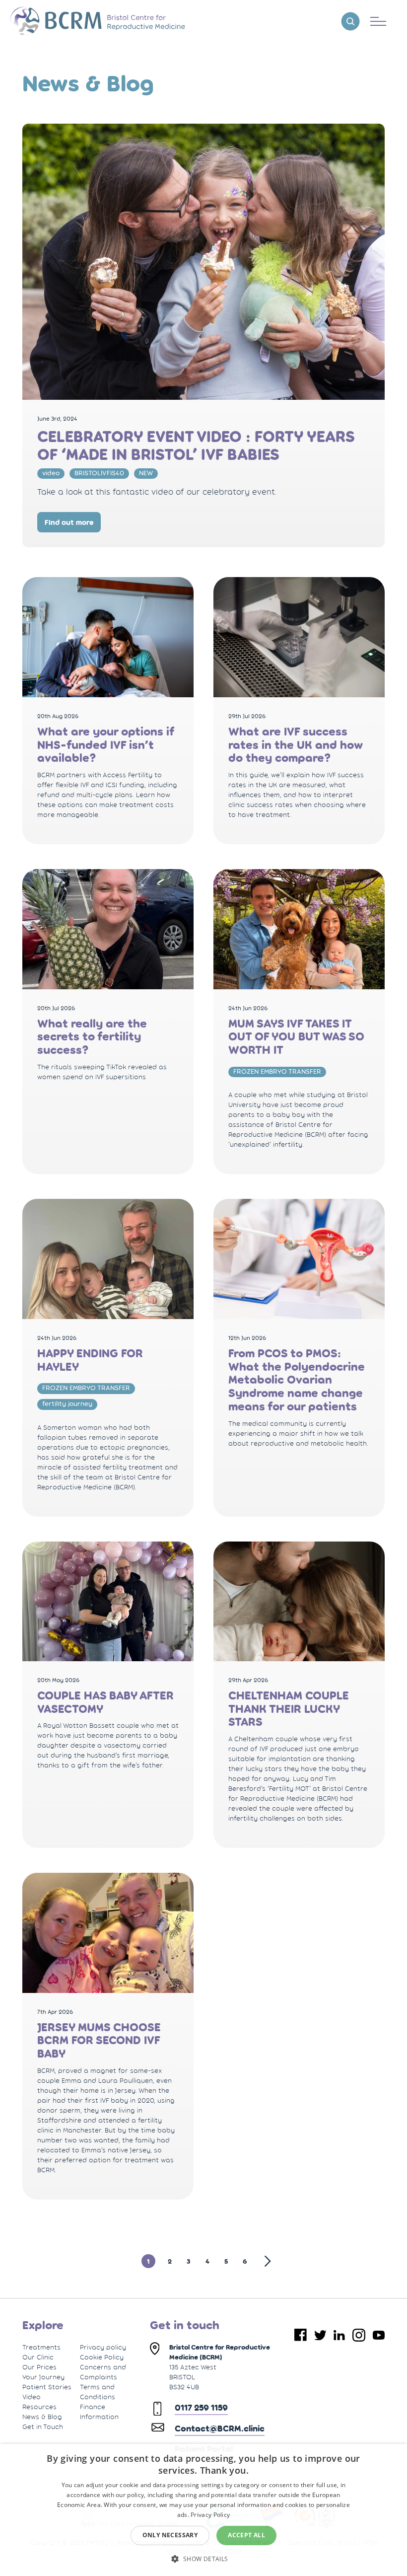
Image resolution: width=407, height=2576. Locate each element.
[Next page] (263, 2261)
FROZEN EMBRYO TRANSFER (277, 1071)
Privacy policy (103, 2347)
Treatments (41, 2347)
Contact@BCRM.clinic (220, 2429)
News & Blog (42, 2417)
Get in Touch (43, 2427)
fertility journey (67, 1403)
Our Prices (39, 2367)
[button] (203, 2558)
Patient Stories (47, 2387)
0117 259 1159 (201, 2408)
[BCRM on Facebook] (301, 2335)
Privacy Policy (210, 2515)
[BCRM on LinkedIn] (339, 2335)
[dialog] (203, 2510)
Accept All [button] (246, 2535)
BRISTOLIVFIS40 (99, 473)
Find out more (69, 522)
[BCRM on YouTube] (379, 2335)
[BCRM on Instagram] (359, 2335)
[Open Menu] (378, 21)
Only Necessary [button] (170, 2535)
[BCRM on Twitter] (320, 2335)
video (51, 473)
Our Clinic (38, 2357)
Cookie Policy (102, 2357)
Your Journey (43, 2377)
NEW (146, 473)
